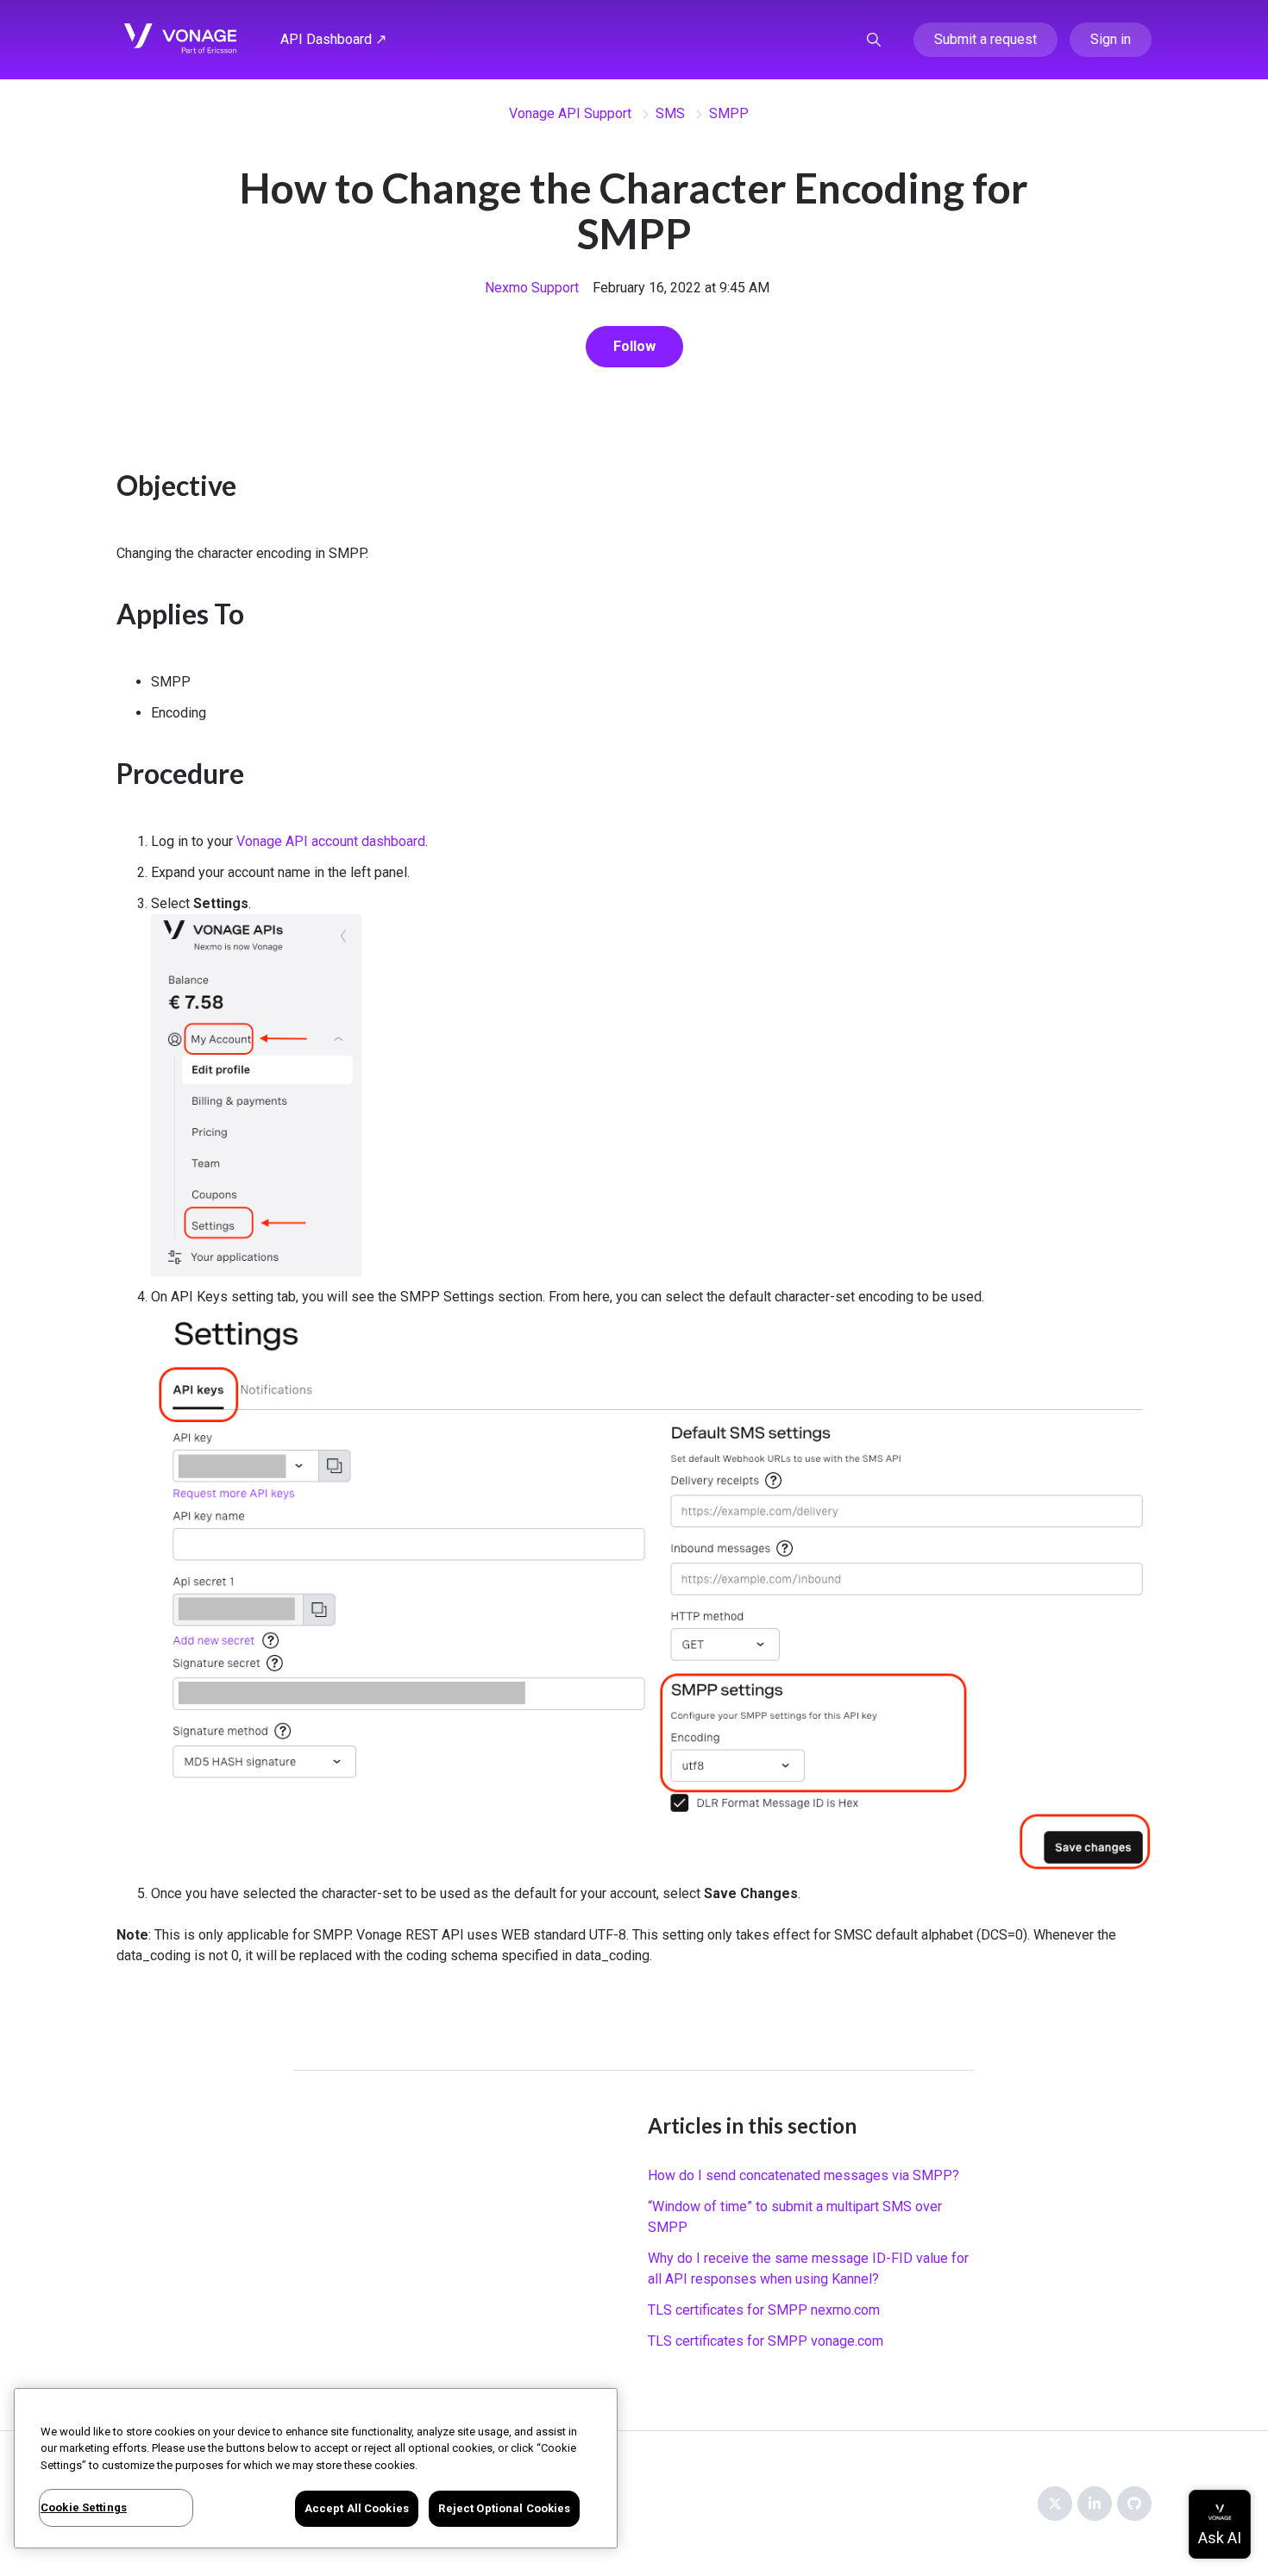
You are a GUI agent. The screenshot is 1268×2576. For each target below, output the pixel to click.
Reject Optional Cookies (504, 2508)
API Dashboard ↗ (333, 39)
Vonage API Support (570, 113)
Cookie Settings (84, 2507)
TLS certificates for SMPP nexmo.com (764, 2310)
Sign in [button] (1111, 39)
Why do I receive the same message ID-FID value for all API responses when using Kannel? (808, 2269)
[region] (316, 2468)
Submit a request (986, 39)
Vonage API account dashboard (331, 841)
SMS (670, 113)
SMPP (729, 113)
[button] (874, 40)
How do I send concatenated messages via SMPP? (803, 2175)
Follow (634, 346)
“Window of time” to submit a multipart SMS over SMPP (795, 2217)
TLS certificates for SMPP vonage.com (766, 2341)
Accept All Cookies (357, 2508)
